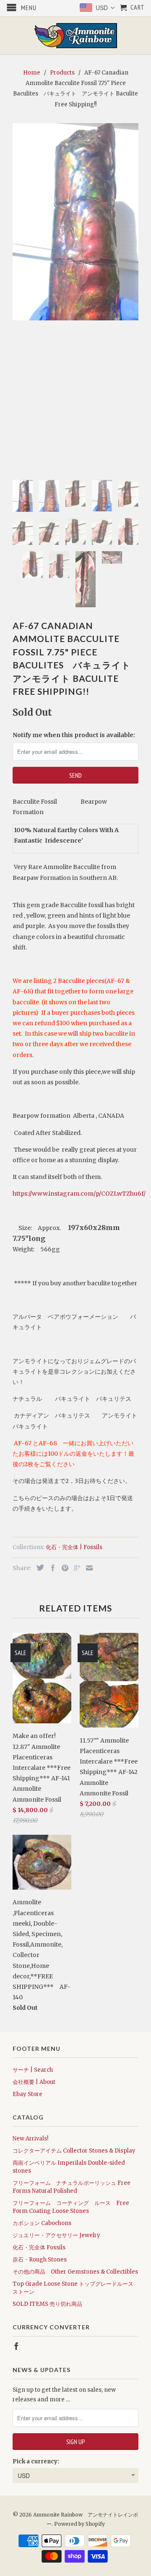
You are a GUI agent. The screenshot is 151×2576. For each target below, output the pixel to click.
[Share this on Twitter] (38, 1568)
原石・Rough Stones (40, 2260)
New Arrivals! (30, 2139)
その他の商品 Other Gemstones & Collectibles (75, 2272)
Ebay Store (27, 2094)
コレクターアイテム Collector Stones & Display (74, 2151)
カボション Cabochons (42, 2223)
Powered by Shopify (79, 2524)
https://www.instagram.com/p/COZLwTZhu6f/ (79, 1194)
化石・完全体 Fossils (39, 2247)
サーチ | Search (33, 2070)
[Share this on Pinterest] (63, 1568)
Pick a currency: (36, 2461)
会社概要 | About (34, 2082)
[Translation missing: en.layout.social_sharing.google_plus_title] (75, 1568)
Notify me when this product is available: (74, 735)
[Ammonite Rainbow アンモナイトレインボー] (75, 36)
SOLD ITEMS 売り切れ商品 (47, 2304)
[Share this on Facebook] (51, 1568)
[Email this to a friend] (87, 1568)
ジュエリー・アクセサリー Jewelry (56, 2235)
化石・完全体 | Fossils (74, 1547)
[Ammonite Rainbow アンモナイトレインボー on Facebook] (16, 2346)
